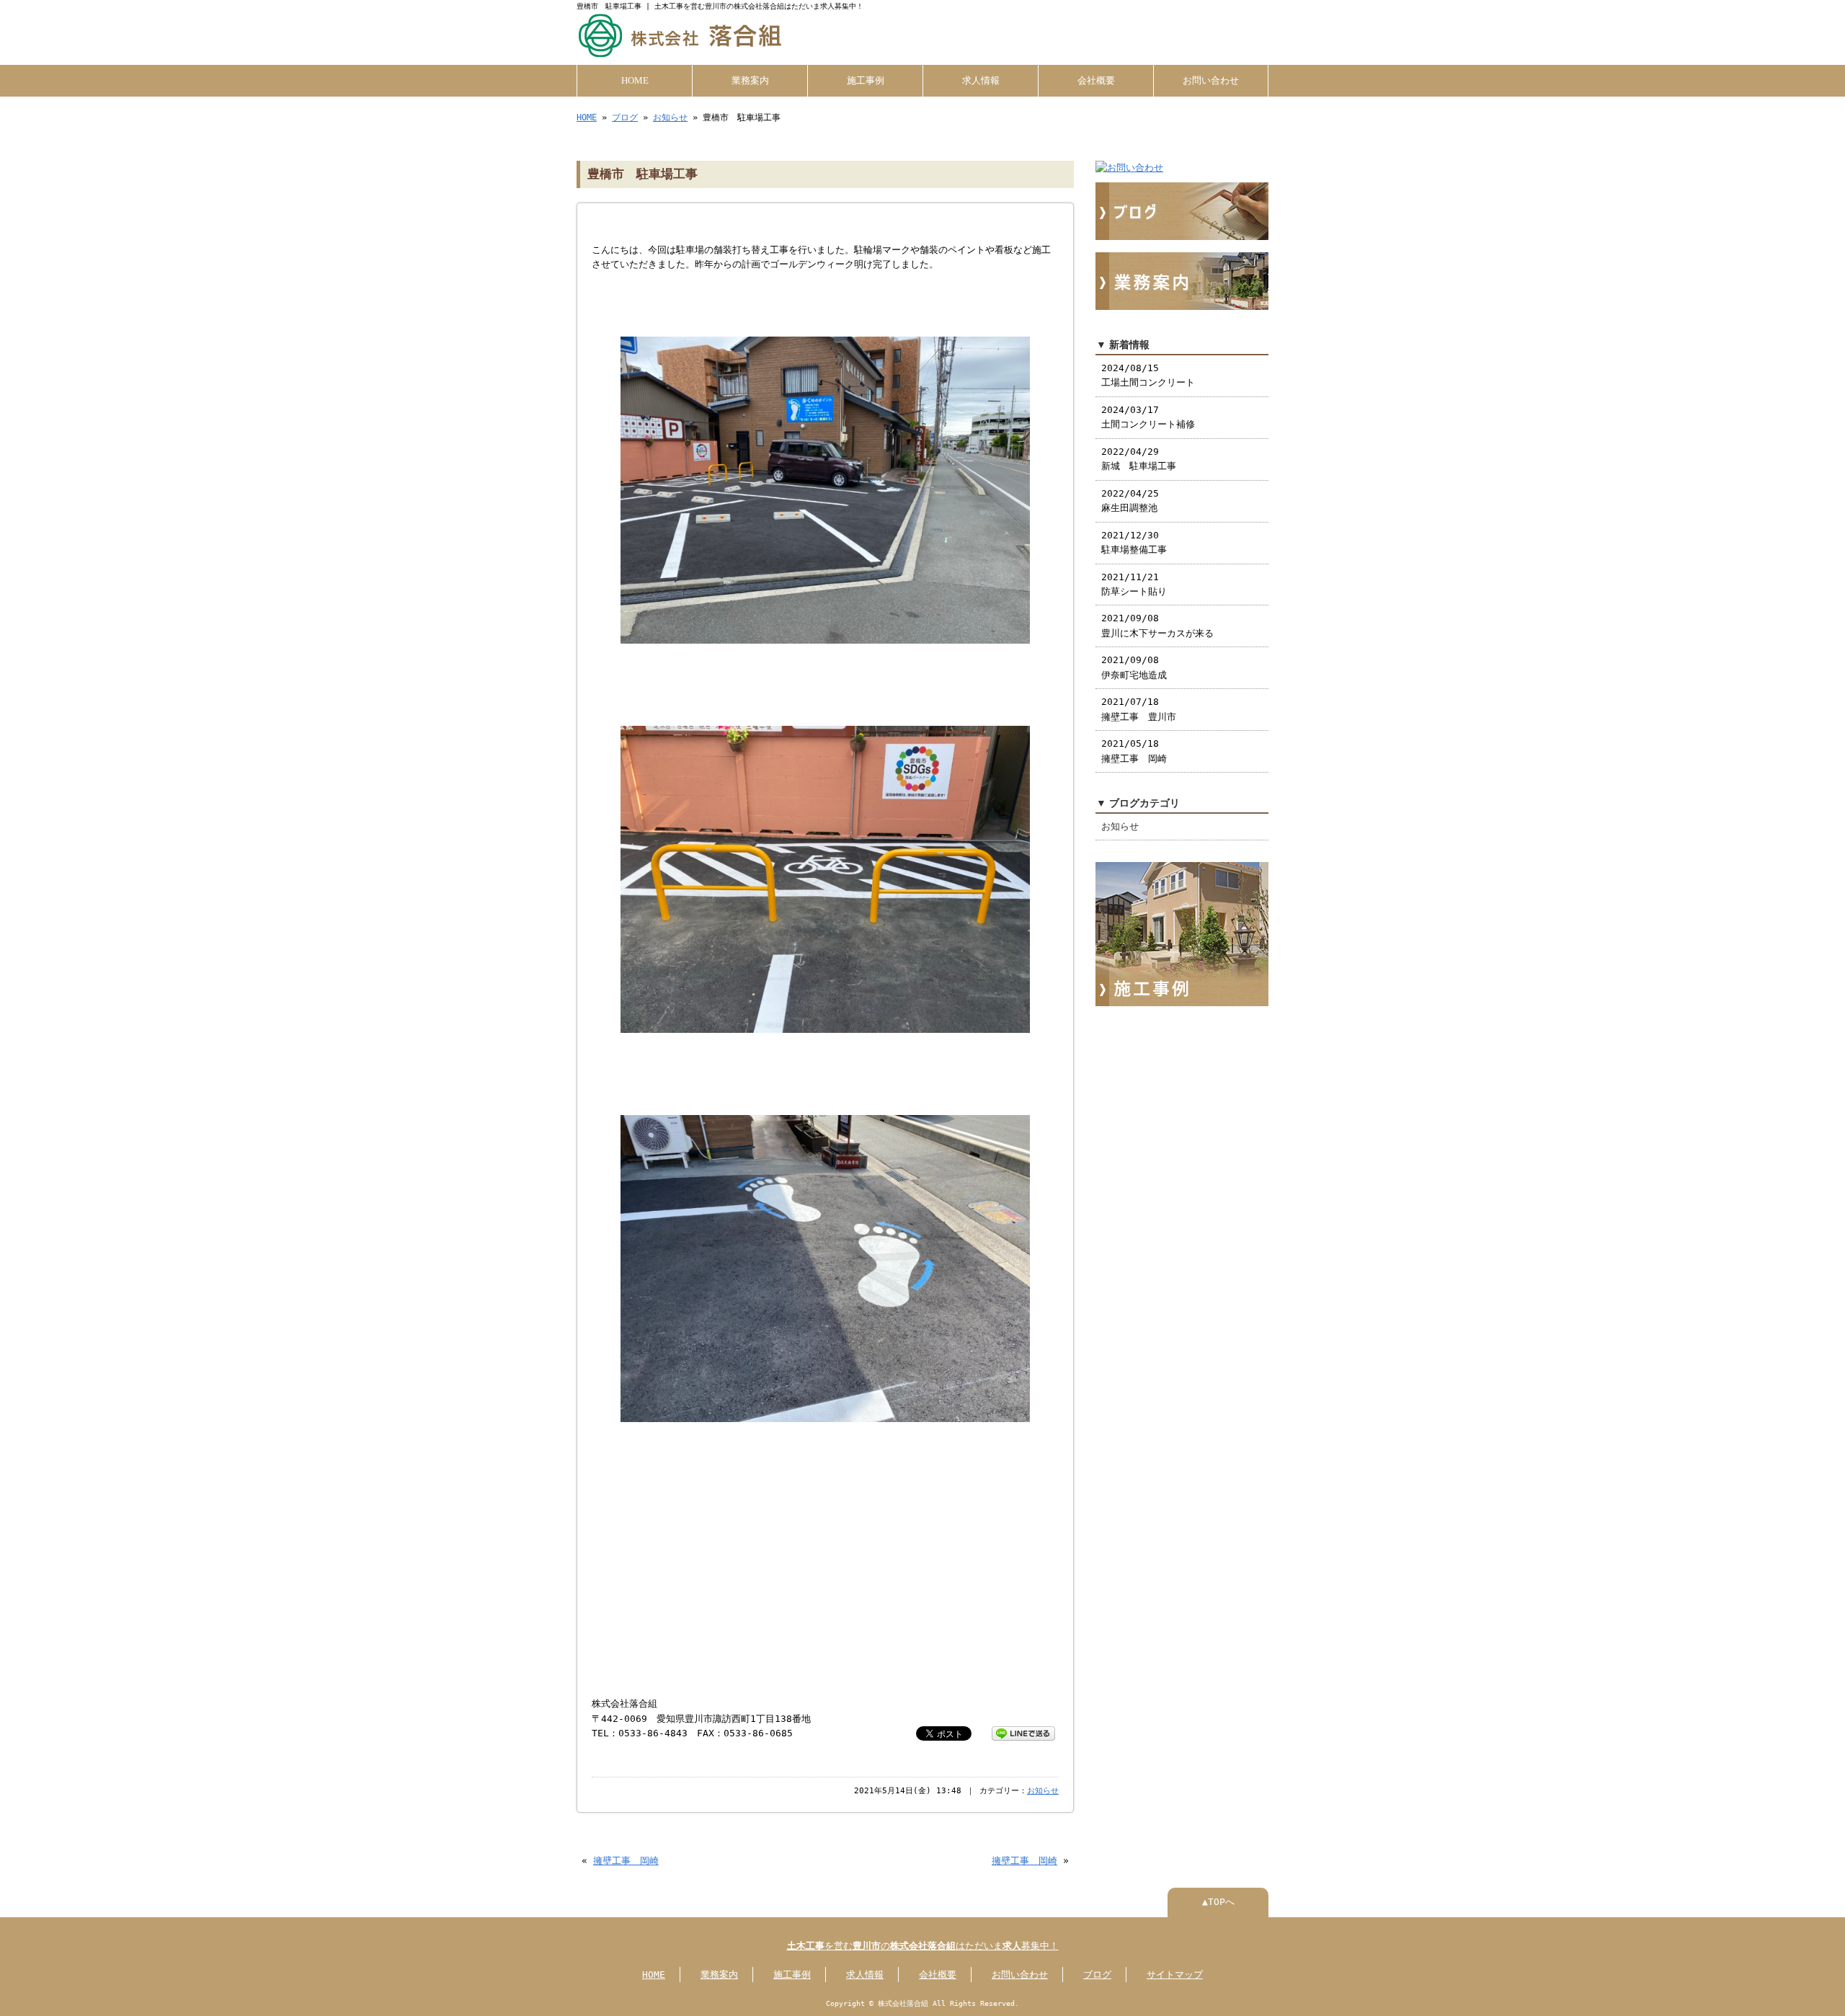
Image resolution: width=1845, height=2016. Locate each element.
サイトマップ (1175, 1975)
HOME (635, 81)
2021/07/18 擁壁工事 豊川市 (1139, 709)
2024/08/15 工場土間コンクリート (1148, 375)
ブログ (625, 117)
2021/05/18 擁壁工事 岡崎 (1134, 751)
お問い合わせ (1211, 81)
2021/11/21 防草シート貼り (1134, 584)
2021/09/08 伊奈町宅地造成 (1134, 667)
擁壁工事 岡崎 (626, 1861)
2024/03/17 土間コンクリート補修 (1148, 417)
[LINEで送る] (1023, 1732)
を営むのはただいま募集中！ (923, 1946)
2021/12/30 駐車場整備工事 (1134, 542)
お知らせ (670, 117)
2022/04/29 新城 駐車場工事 (1139, 459)
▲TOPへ (1218, 1902)
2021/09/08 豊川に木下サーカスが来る (1157, 625)
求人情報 (981, 81)
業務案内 (750, 81)
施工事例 (866, 81)
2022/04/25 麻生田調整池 (1130, 501)
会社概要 (1096, 81)
